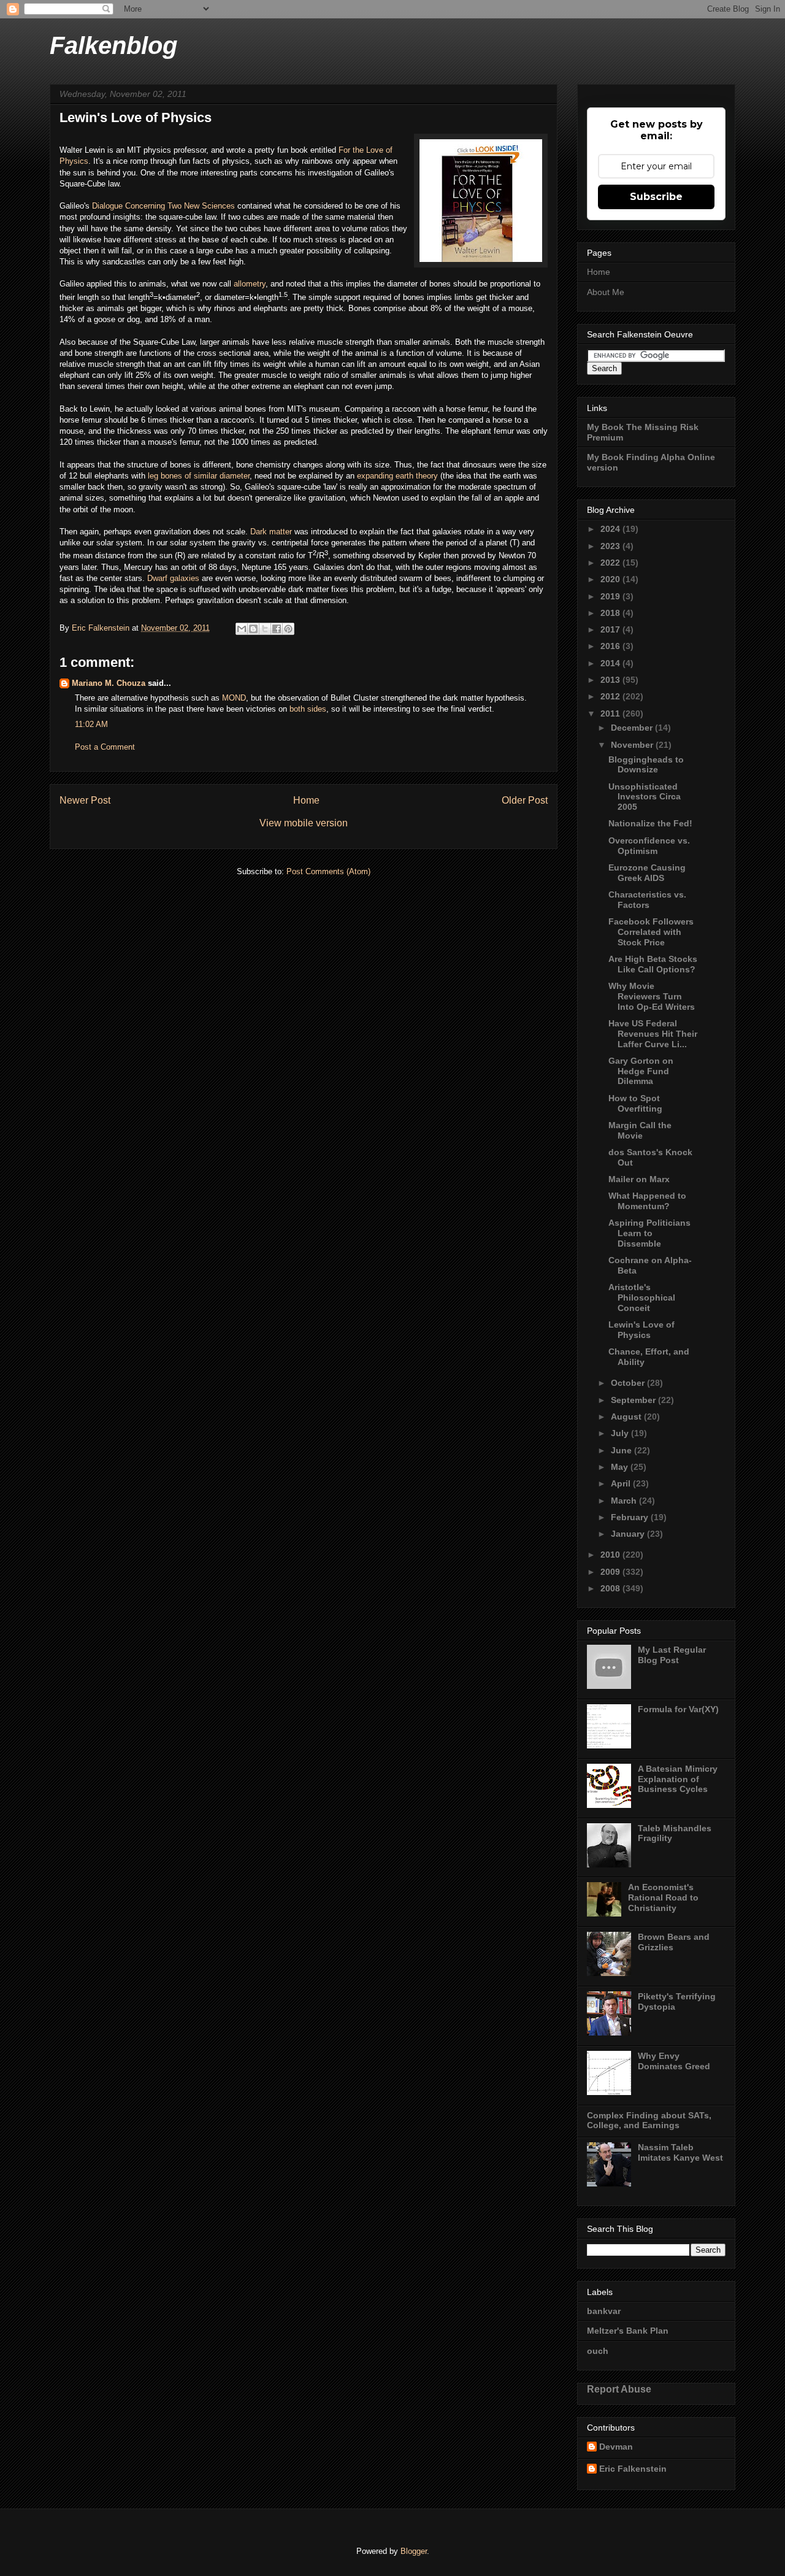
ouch (598, 2351)
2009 (611, 1572)
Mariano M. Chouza (109, 683)
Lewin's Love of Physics (641, 1330)
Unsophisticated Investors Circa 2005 (645, 797)
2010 (611, 1555)
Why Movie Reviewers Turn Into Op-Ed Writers (652, 996)
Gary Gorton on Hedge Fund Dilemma (641, 1071)
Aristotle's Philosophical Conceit (642, 1298)
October (629, 1383)
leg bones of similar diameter (199, 476)
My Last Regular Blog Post (672, 1655)
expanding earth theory (397, 476)
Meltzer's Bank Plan (628, 2331)
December (633, 728)
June (622, 1450)
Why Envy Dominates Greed (674, 2061)
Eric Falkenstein (633, 2469)
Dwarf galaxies (173, 578)
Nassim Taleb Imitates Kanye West (680, 2152)
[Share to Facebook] (277, 629)
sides (317, 709)
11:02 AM (91, 724)
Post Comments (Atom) (328, 871)
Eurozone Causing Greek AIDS (647, 873)
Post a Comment (105, 747)
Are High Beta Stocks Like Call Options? (653, 964)
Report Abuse (619, 2389)
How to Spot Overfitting (635, 1103)
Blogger (414, 2551)
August (627, 1417)
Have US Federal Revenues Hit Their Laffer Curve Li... (653, 1034)
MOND (234, 698)
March (625, 1501)
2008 (611, 1588)
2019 (611, 596)
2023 (611, 546)
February (631, 1517)
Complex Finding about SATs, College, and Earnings (649, 2120)
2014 (611, 663)
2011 (611, 713)
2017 (611, 629)
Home (306, 800)
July (621, 1433)
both (297, 709)
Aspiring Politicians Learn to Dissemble (649, 1233)
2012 (611, 696)
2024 (611, 529)
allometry (250, 284)
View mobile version (304, 823)
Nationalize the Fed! (650, 823)
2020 (611, 579)
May (621, 1467)
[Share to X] (265, 629)
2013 (611, 680)
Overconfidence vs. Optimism (649, 846)
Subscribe (656, 197)
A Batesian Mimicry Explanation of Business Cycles (678, 1779)
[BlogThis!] (253, 629)
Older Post (525, 800)
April (622, 1483)
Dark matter (271, 532)
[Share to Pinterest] (288, 629)
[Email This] (242, 629)
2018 (611, 613)
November (633, 745)
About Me (606, 292)
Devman (616, 2447)
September (634, 1400)
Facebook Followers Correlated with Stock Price (651, 932)
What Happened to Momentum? (647, 1201)
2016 (611, 646)
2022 (611, 563)
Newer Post (85, 800)
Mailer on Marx (639, 1179)
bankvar (604, 2311)
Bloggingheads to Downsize (646, 765)
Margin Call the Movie (640, 1130)
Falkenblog (113, 45)
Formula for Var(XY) (678, 1709)
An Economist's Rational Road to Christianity (663, 1897)
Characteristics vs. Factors (647, 900)
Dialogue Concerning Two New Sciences (163, 206)
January (629, 1534)
